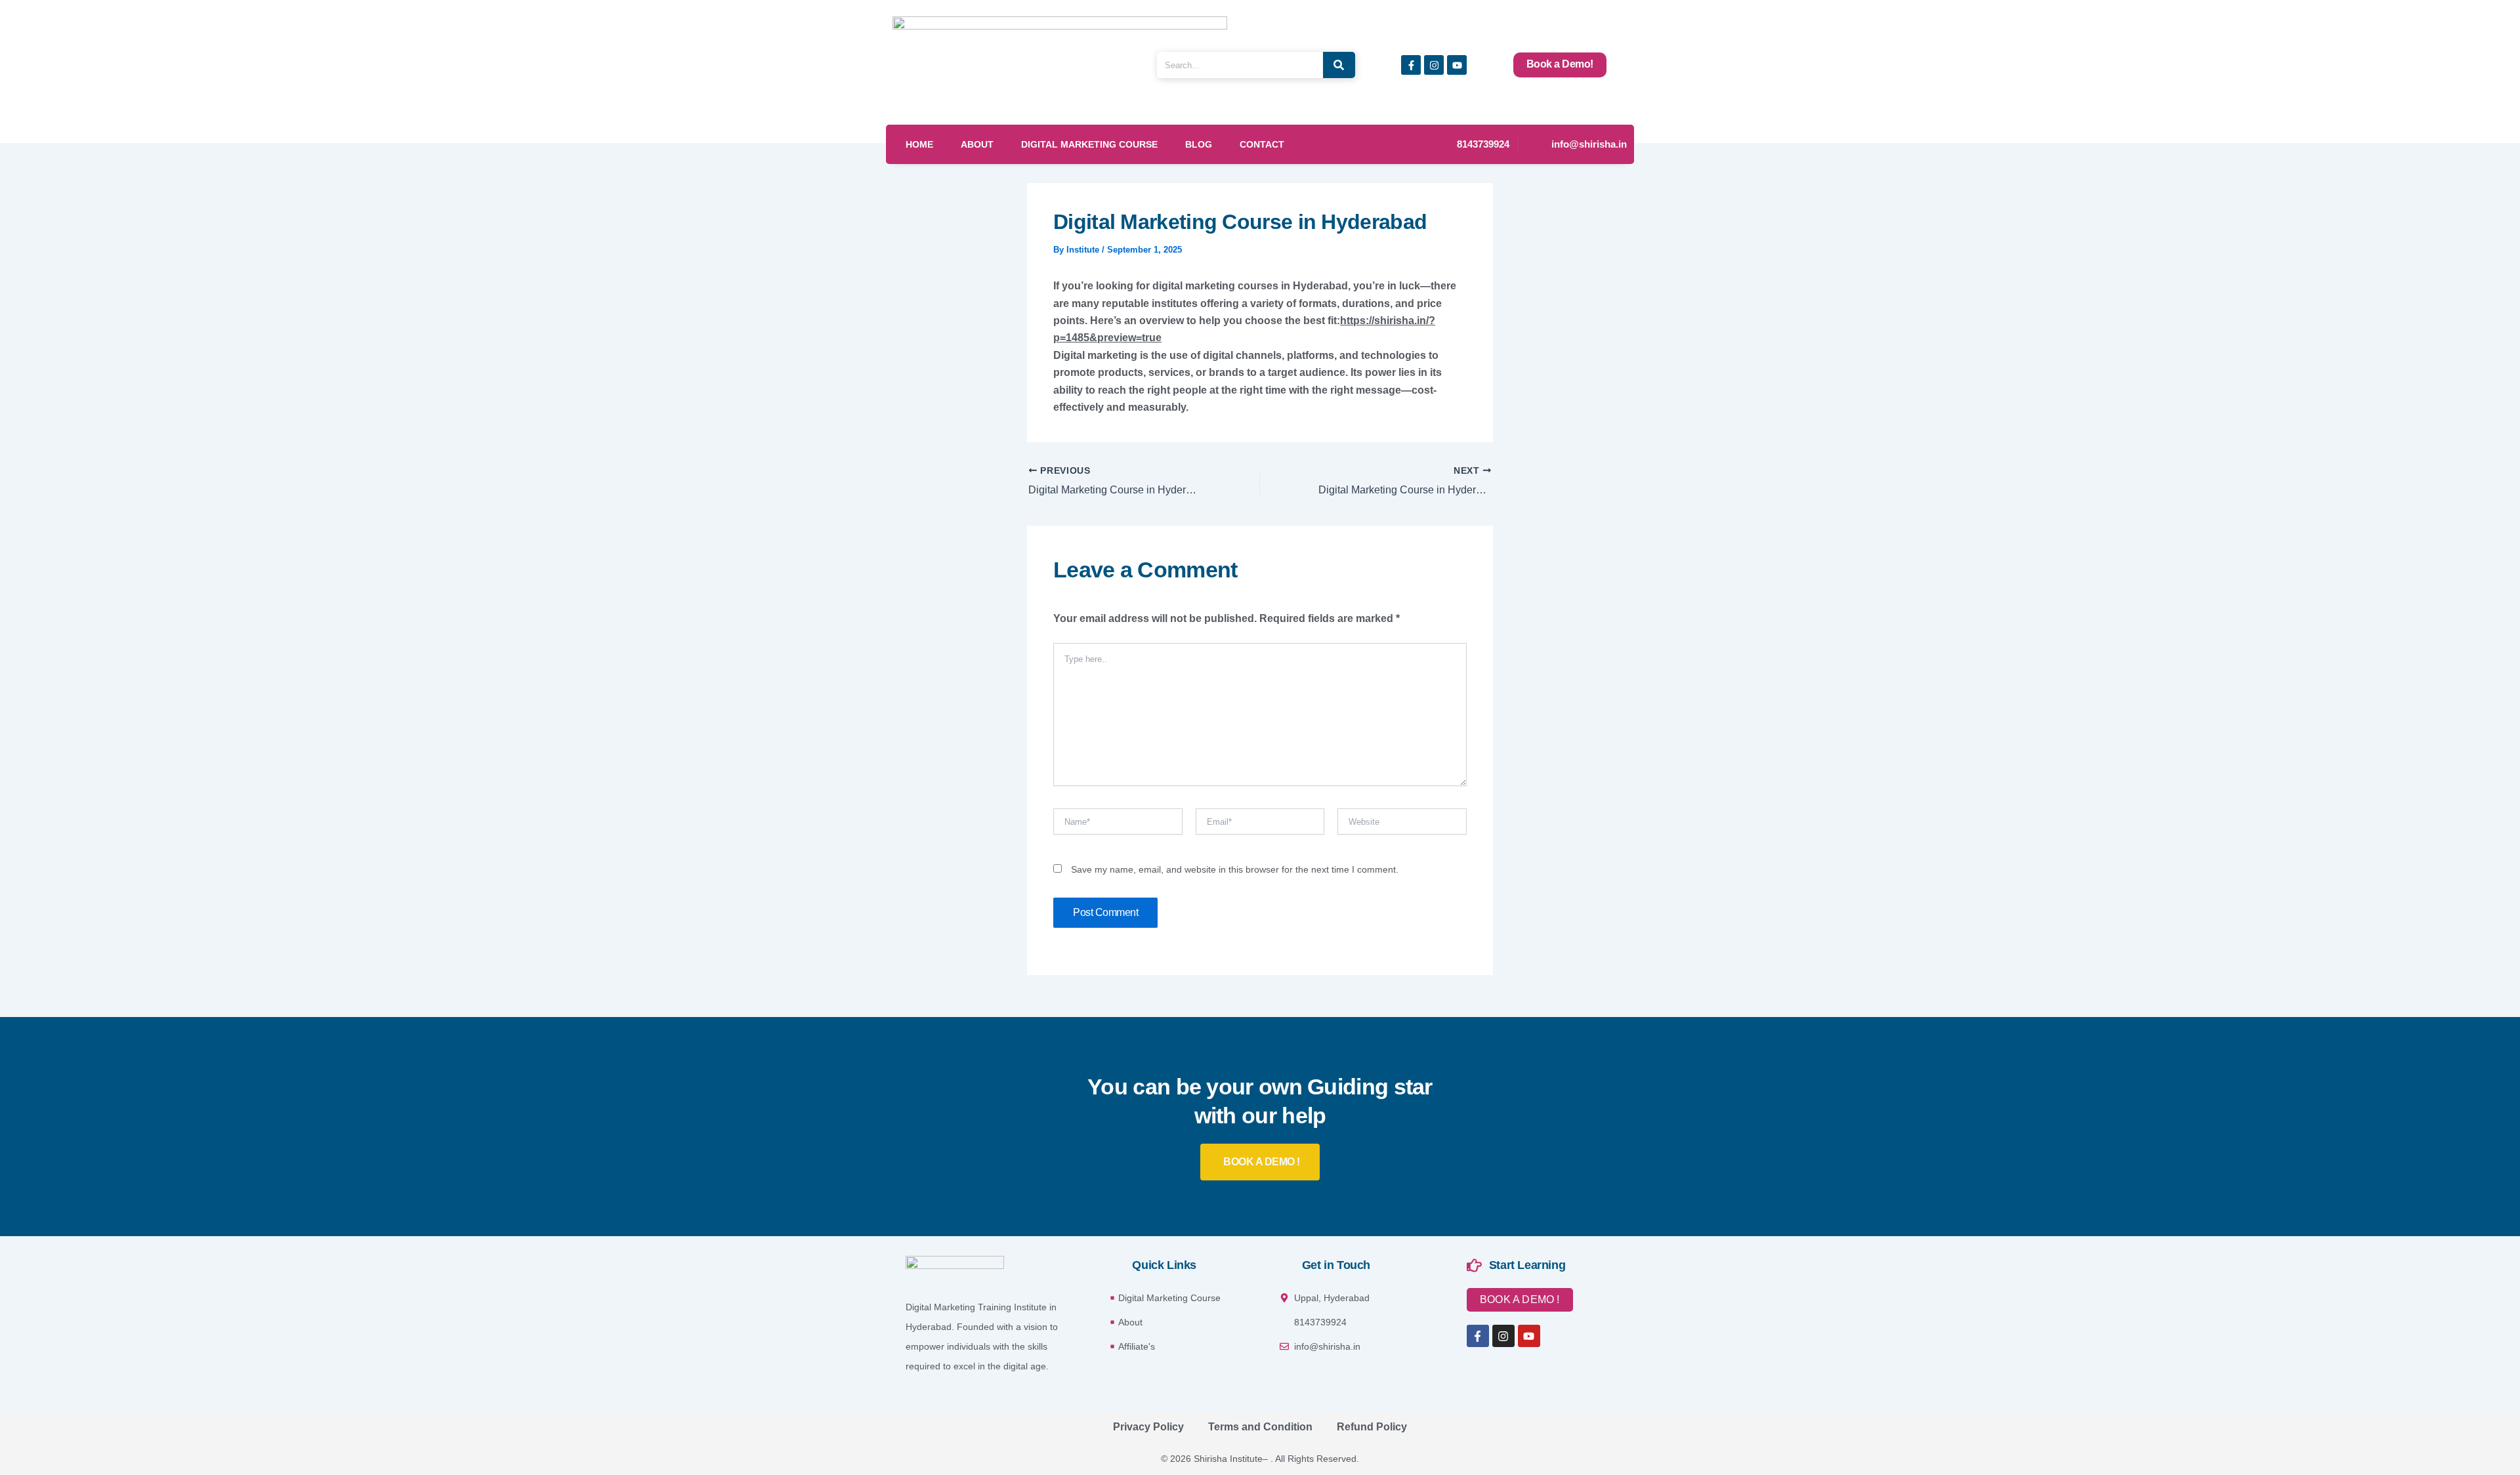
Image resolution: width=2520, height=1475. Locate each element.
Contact (1262, 144)
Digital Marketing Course (1089, 144)
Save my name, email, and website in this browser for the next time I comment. (1235, 869)
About (977, 144)
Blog (1199, 144)
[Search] (1339, 65)
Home (919, 144)
